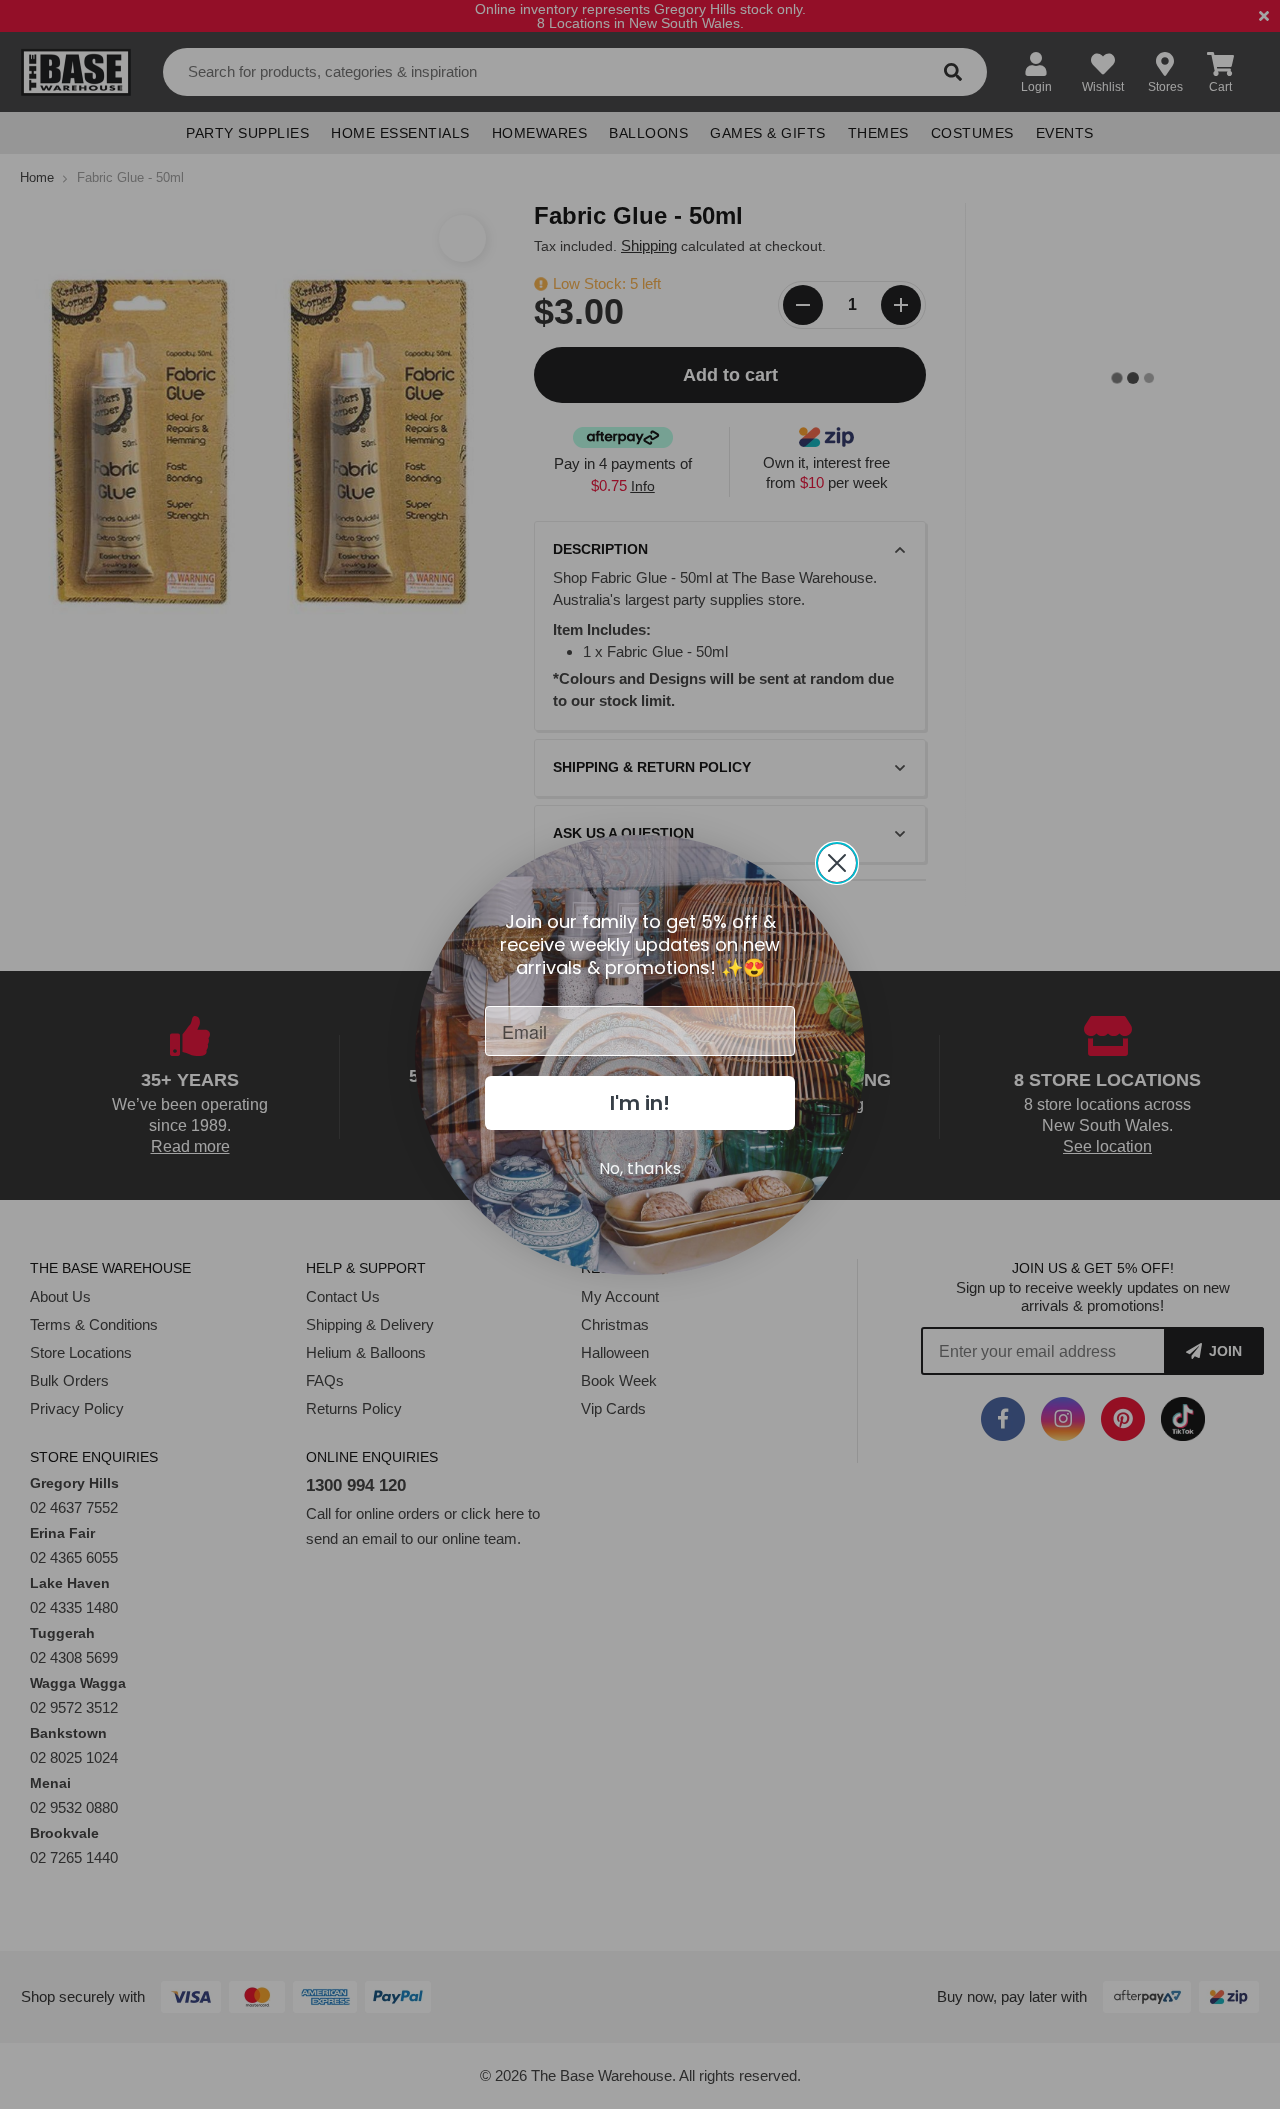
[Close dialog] (837, 863)
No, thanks (640, 1168)
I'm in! (640, 1103)
